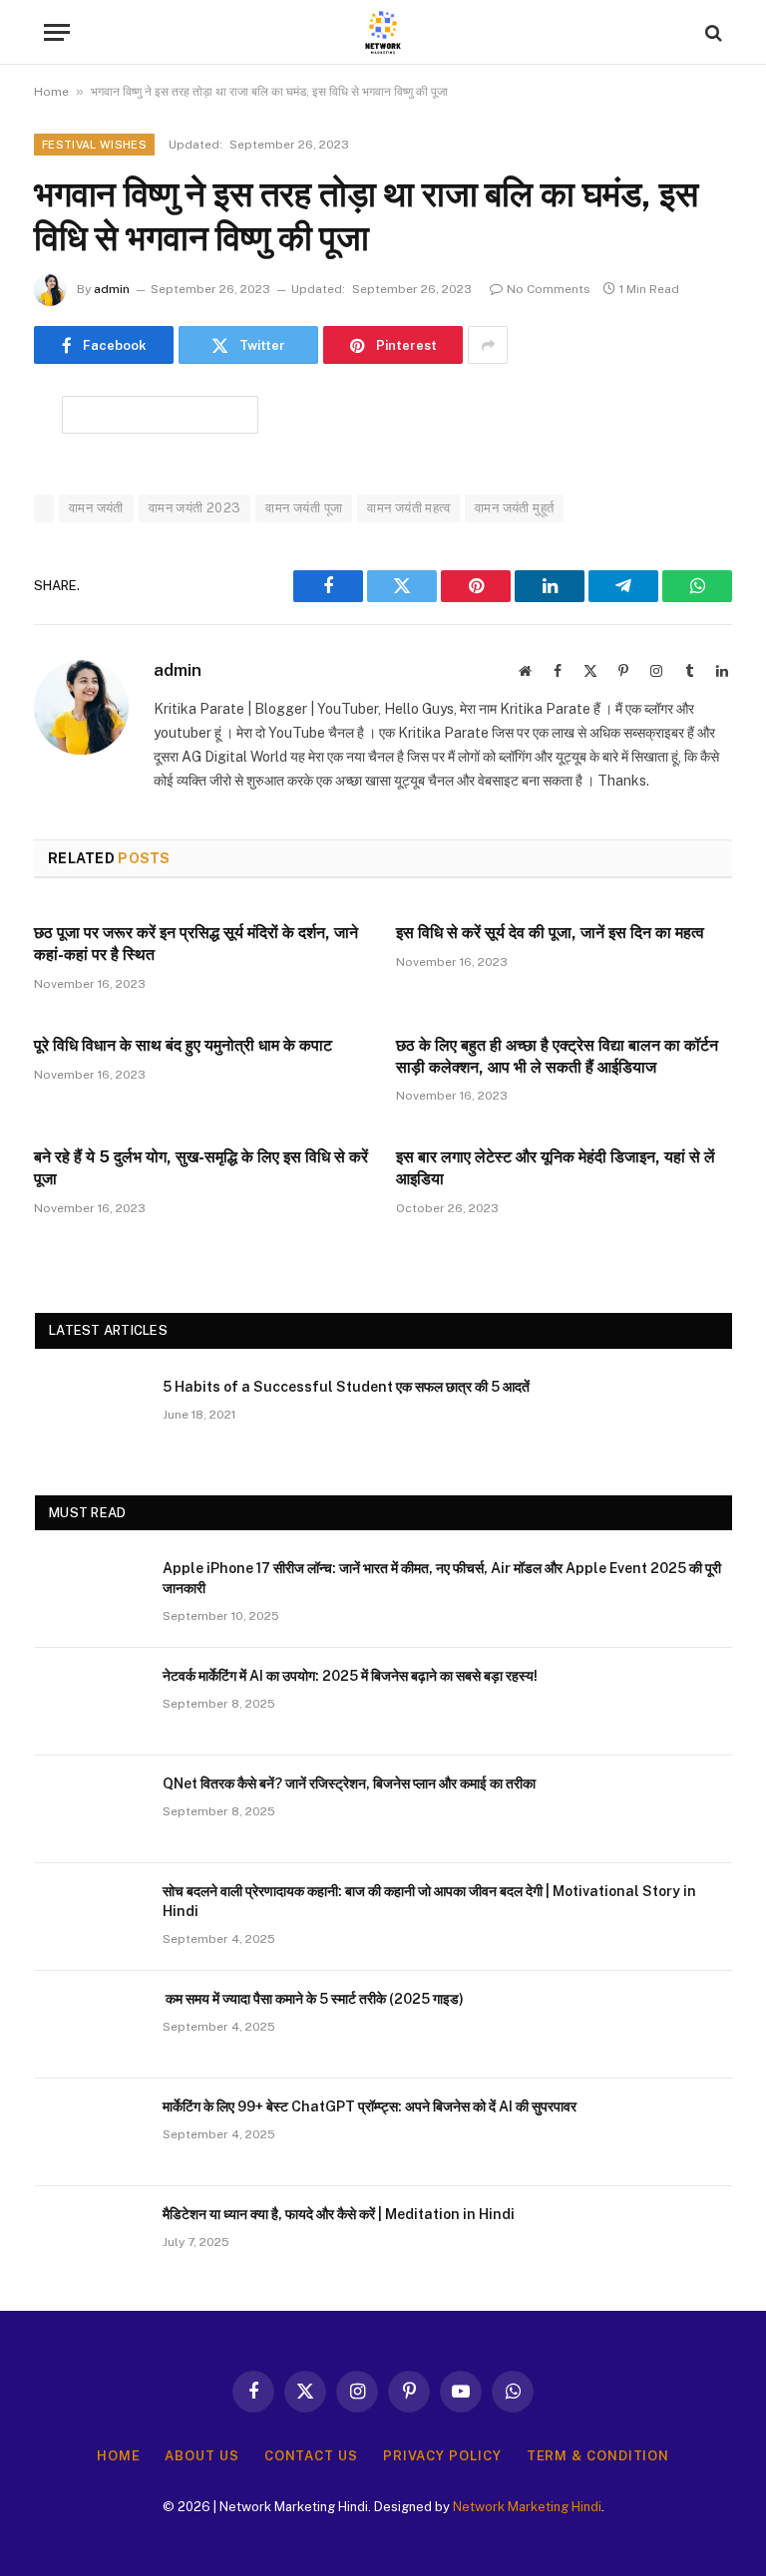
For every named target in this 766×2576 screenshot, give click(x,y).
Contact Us (311, 2456)
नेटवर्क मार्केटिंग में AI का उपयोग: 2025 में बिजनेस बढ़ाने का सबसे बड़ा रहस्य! (350, 1676)
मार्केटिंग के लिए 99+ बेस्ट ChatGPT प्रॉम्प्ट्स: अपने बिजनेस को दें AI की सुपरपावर (370, 2106)
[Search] (712, 32)
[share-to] (160, 414)
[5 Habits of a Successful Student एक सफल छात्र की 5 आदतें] (90, 1413)
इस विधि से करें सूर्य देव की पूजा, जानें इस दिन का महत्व (550, 933)
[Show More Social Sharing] (488, 345)
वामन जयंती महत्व (408, 508)
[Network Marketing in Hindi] (383, 32)
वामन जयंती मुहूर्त (514, 508)
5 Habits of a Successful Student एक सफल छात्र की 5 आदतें (346, 1387)
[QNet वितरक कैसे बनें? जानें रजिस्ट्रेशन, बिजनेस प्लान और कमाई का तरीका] (90, 1809)
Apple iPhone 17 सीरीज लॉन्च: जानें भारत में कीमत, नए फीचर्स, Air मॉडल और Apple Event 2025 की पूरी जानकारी (442, 1578)
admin (112, 289)
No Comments (549, 289)
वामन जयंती (96, 508)
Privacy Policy (442, 2456)
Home (51, 92)
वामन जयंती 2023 (195, 508)
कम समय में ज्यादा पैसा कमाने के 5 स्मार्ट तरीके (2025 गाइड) (313, 1999)
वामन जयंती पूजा (304, 508)
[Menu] (57, 32)
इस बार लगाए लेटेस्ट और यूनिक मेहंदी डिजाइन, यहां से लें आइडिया (556, 1168)
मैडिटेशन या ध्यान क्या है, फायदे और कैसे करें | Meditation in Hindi (339, 2214)
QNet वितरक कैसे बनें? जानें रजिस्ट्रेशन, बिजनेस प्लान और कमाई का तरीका (349, 1783)
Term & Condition (598, 2456)
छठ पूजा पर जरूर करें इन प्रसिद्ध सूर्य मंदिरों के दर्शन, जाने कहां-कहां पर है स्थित (196, 944)
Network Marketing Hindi (527, 2507)
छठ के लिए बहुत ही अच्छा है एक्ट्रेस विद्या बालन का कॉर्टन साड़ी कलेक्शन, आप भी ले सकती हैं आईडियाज (557, 1056)
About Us (201, 2456)
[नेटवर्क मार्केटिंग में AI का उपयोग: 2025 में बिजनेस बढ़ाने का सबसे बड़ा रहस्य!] (90, 1702)
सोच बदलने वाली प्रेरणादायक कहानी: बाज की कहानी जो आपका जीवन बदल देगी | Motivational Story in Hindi (429, 1901)
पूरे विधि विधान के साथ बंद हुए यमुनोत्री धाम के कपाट (183, 1045)
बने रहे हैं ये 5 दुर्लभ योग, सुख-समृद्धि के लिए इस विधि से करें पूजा (201, 1168)
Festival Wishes (94, 145)
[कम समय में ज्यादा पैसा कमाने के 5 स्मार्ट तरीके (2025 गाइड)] (90, 2025)
